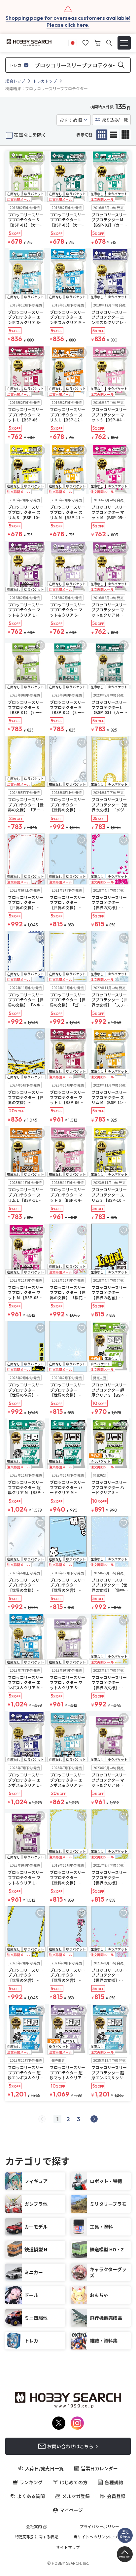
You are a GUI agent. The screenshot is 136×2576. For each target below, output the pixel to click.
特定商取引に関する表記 (37, 2537)
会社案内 (34, 2526)
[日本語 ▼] (73, 42)
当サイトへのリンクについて (99, 2537)
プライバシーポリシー (99, 2526)
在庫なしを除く (30, 135)
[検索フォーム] (109, 43)
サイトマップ (68, 2547)
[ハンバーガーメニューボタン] (124, 43)
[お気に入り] (85, 42)
